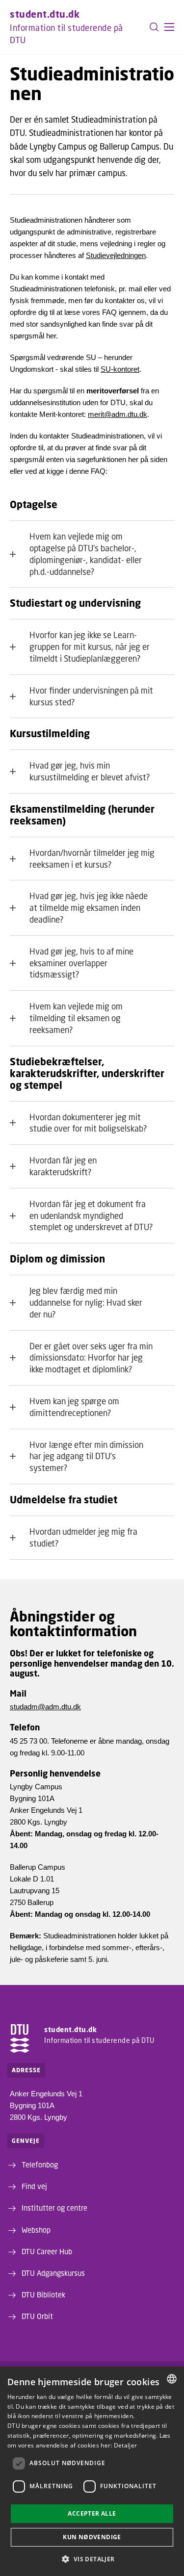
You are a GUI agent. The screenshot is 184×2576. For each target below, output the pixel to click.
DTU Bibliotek (43, 2294)
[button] (169, 27)
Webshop (36, 2230)
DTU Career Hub (47, 2251)
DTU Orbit (37, 2316)
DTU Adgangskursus (53, 2273)
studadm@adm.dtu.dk (45, 1707)
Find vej (34, 2186)
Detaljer (125, 2445)
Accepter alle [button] (92, 2513)
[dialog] (92, 2471)
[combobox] (172, 2379)
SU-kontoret (120, 369)
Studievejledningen (116, 255)
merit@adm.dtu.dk (118, 414)
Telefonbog (40, 2164)
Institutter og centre (54, 2208)
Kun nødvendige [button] (92, 2537)
